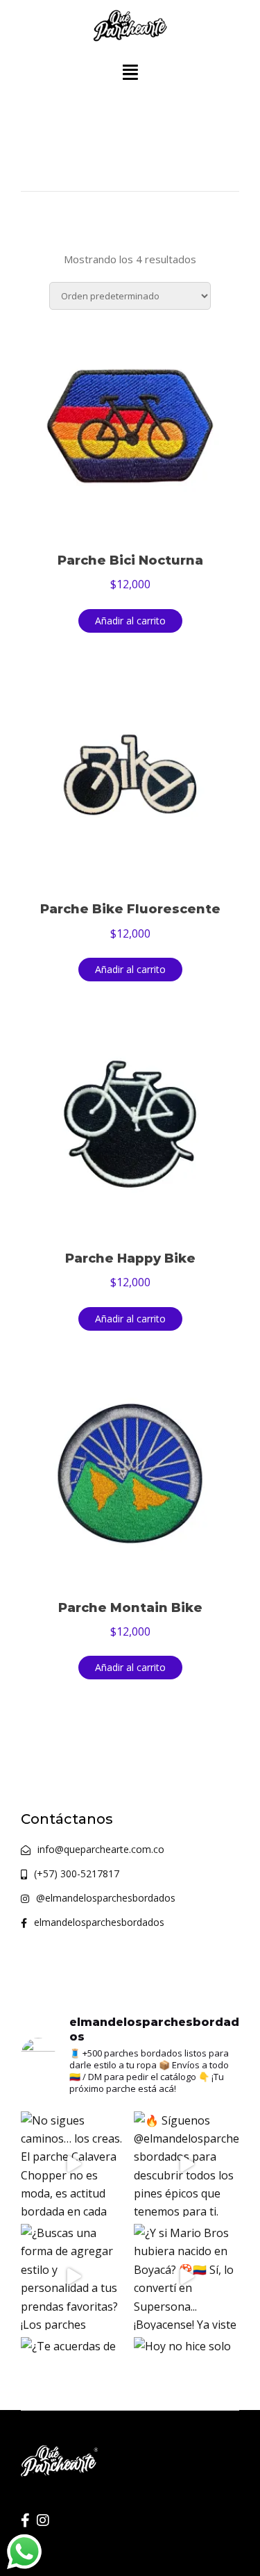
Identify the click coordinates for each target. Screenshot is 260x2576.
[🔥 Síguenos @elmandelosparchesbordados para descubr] (187, 2164)
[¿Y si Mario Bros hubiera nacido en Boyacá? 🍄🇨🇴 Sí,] (187, 2277)
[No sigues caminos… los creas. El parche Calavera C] (74, 2164)
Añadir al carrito (130, 621)
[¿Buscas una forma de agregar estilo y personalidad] (74, 2277)
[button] (130, 73)
